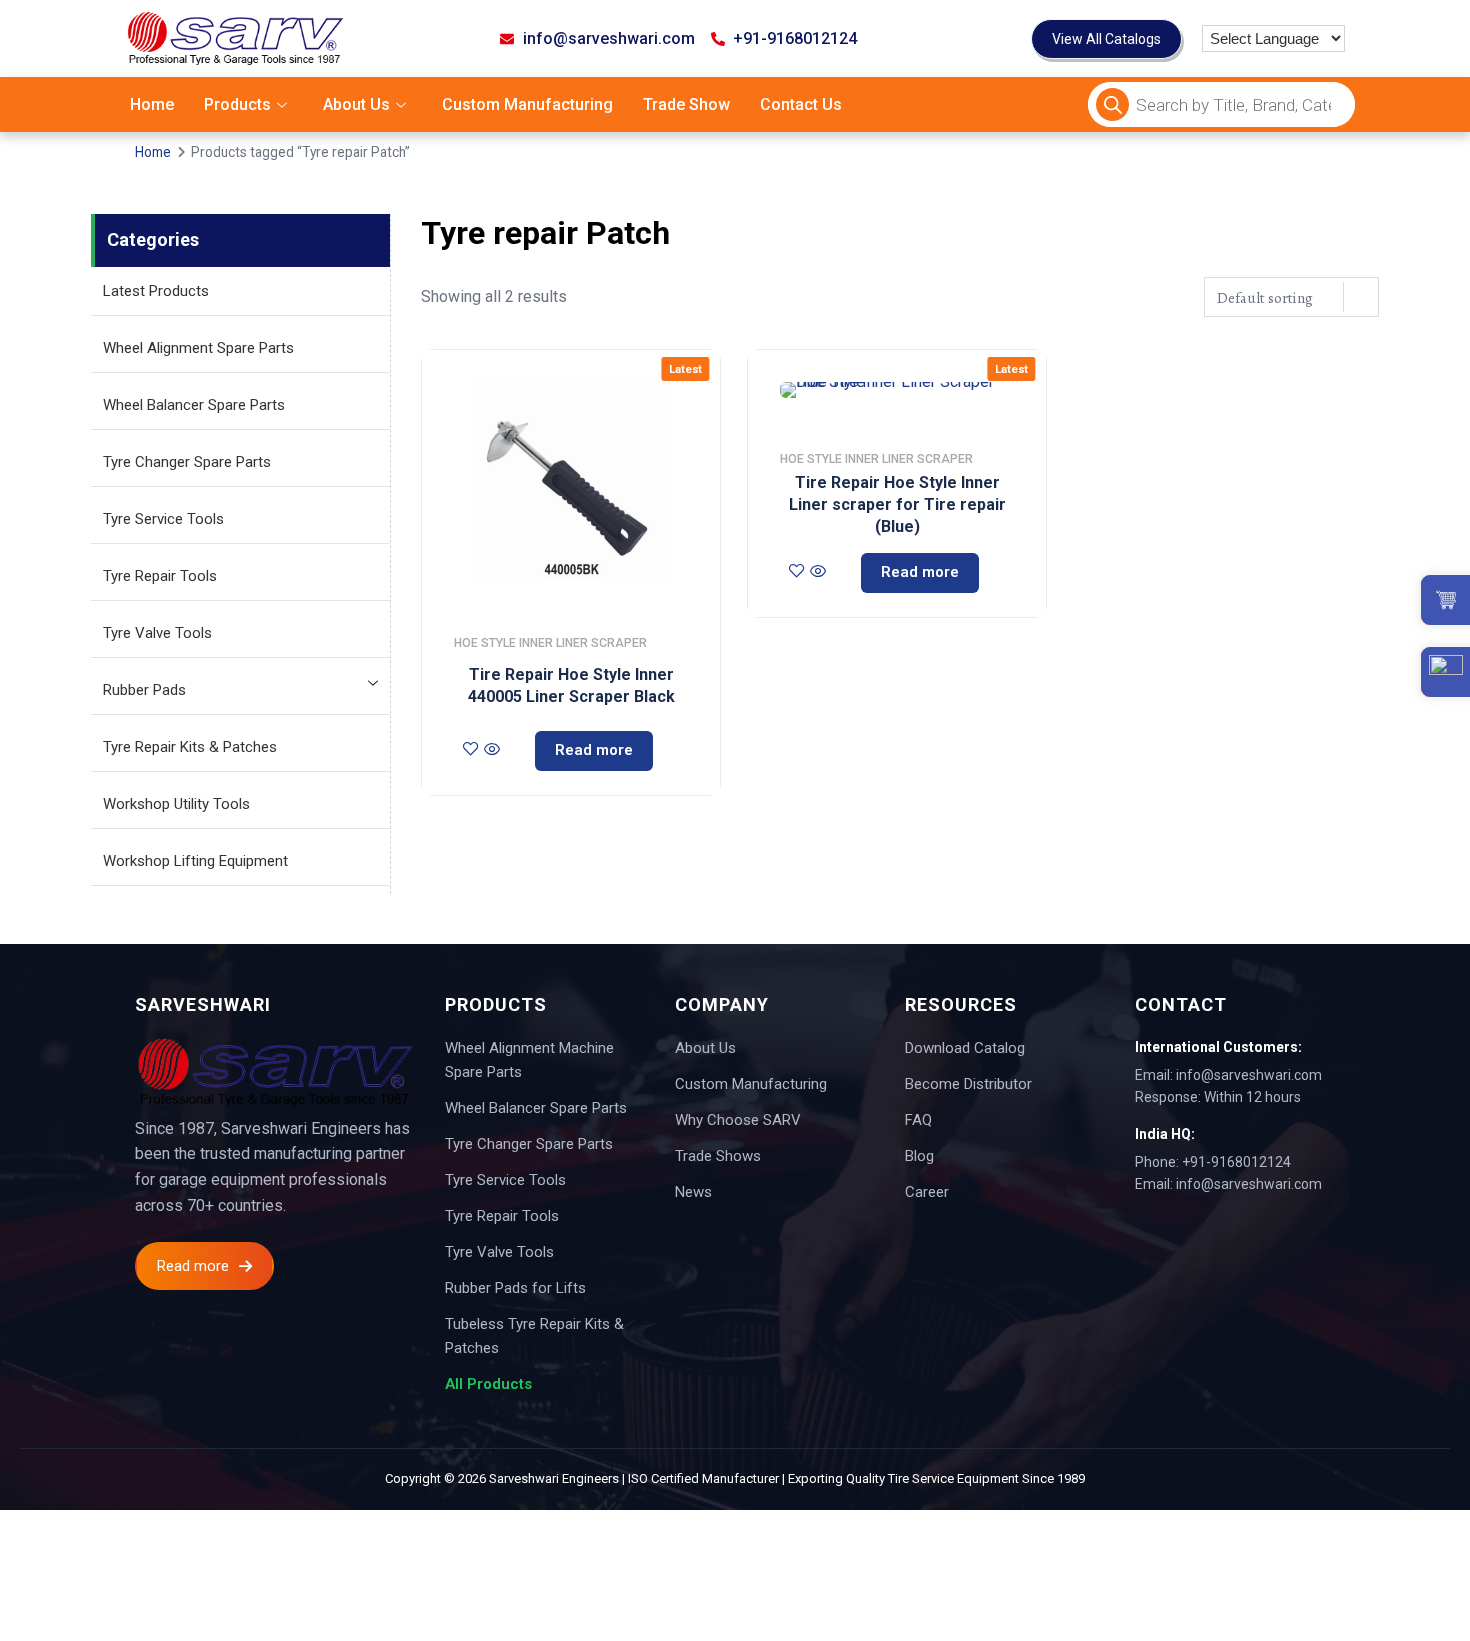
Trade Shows (718, 1156)
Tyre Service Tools (163, 519)
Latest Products (156, 291)
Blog (919, 1156)
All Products (488, 1384)
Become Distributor (968, 1084)
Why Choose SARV (738, 1120)
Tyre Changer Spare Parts (187, 462)
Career (927, 1192)
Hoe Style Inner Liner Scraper (550, 643)
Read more (594, 750)
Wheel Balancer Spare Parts (194, 405)
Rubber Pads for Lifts (515, 1288)
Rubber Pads (144, 690)
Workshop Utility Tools (176, 804)
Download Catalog (965, 1048)
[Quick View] (492, 751)
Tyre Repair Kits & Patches (190, 747)
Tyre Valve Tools (157, 633)
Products (237, 104)
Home (152, 104)
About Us (356, 104)
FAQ (918, 1120)
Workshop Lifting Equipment (195, 861)
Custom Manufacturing (527, 104)
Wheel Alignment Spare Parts (198, 348)
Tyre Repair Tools (160, 576)
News (693, 1192)
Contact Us (801, 104)
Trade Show (686, 104)
